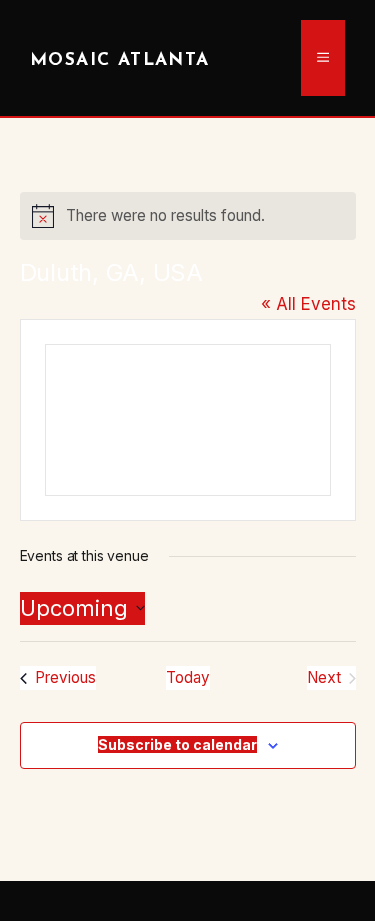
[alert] (188, 216)
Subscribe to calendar (177, 744)
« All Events (308, 304)
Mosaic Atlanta (120, 60)
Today (188, 677)
